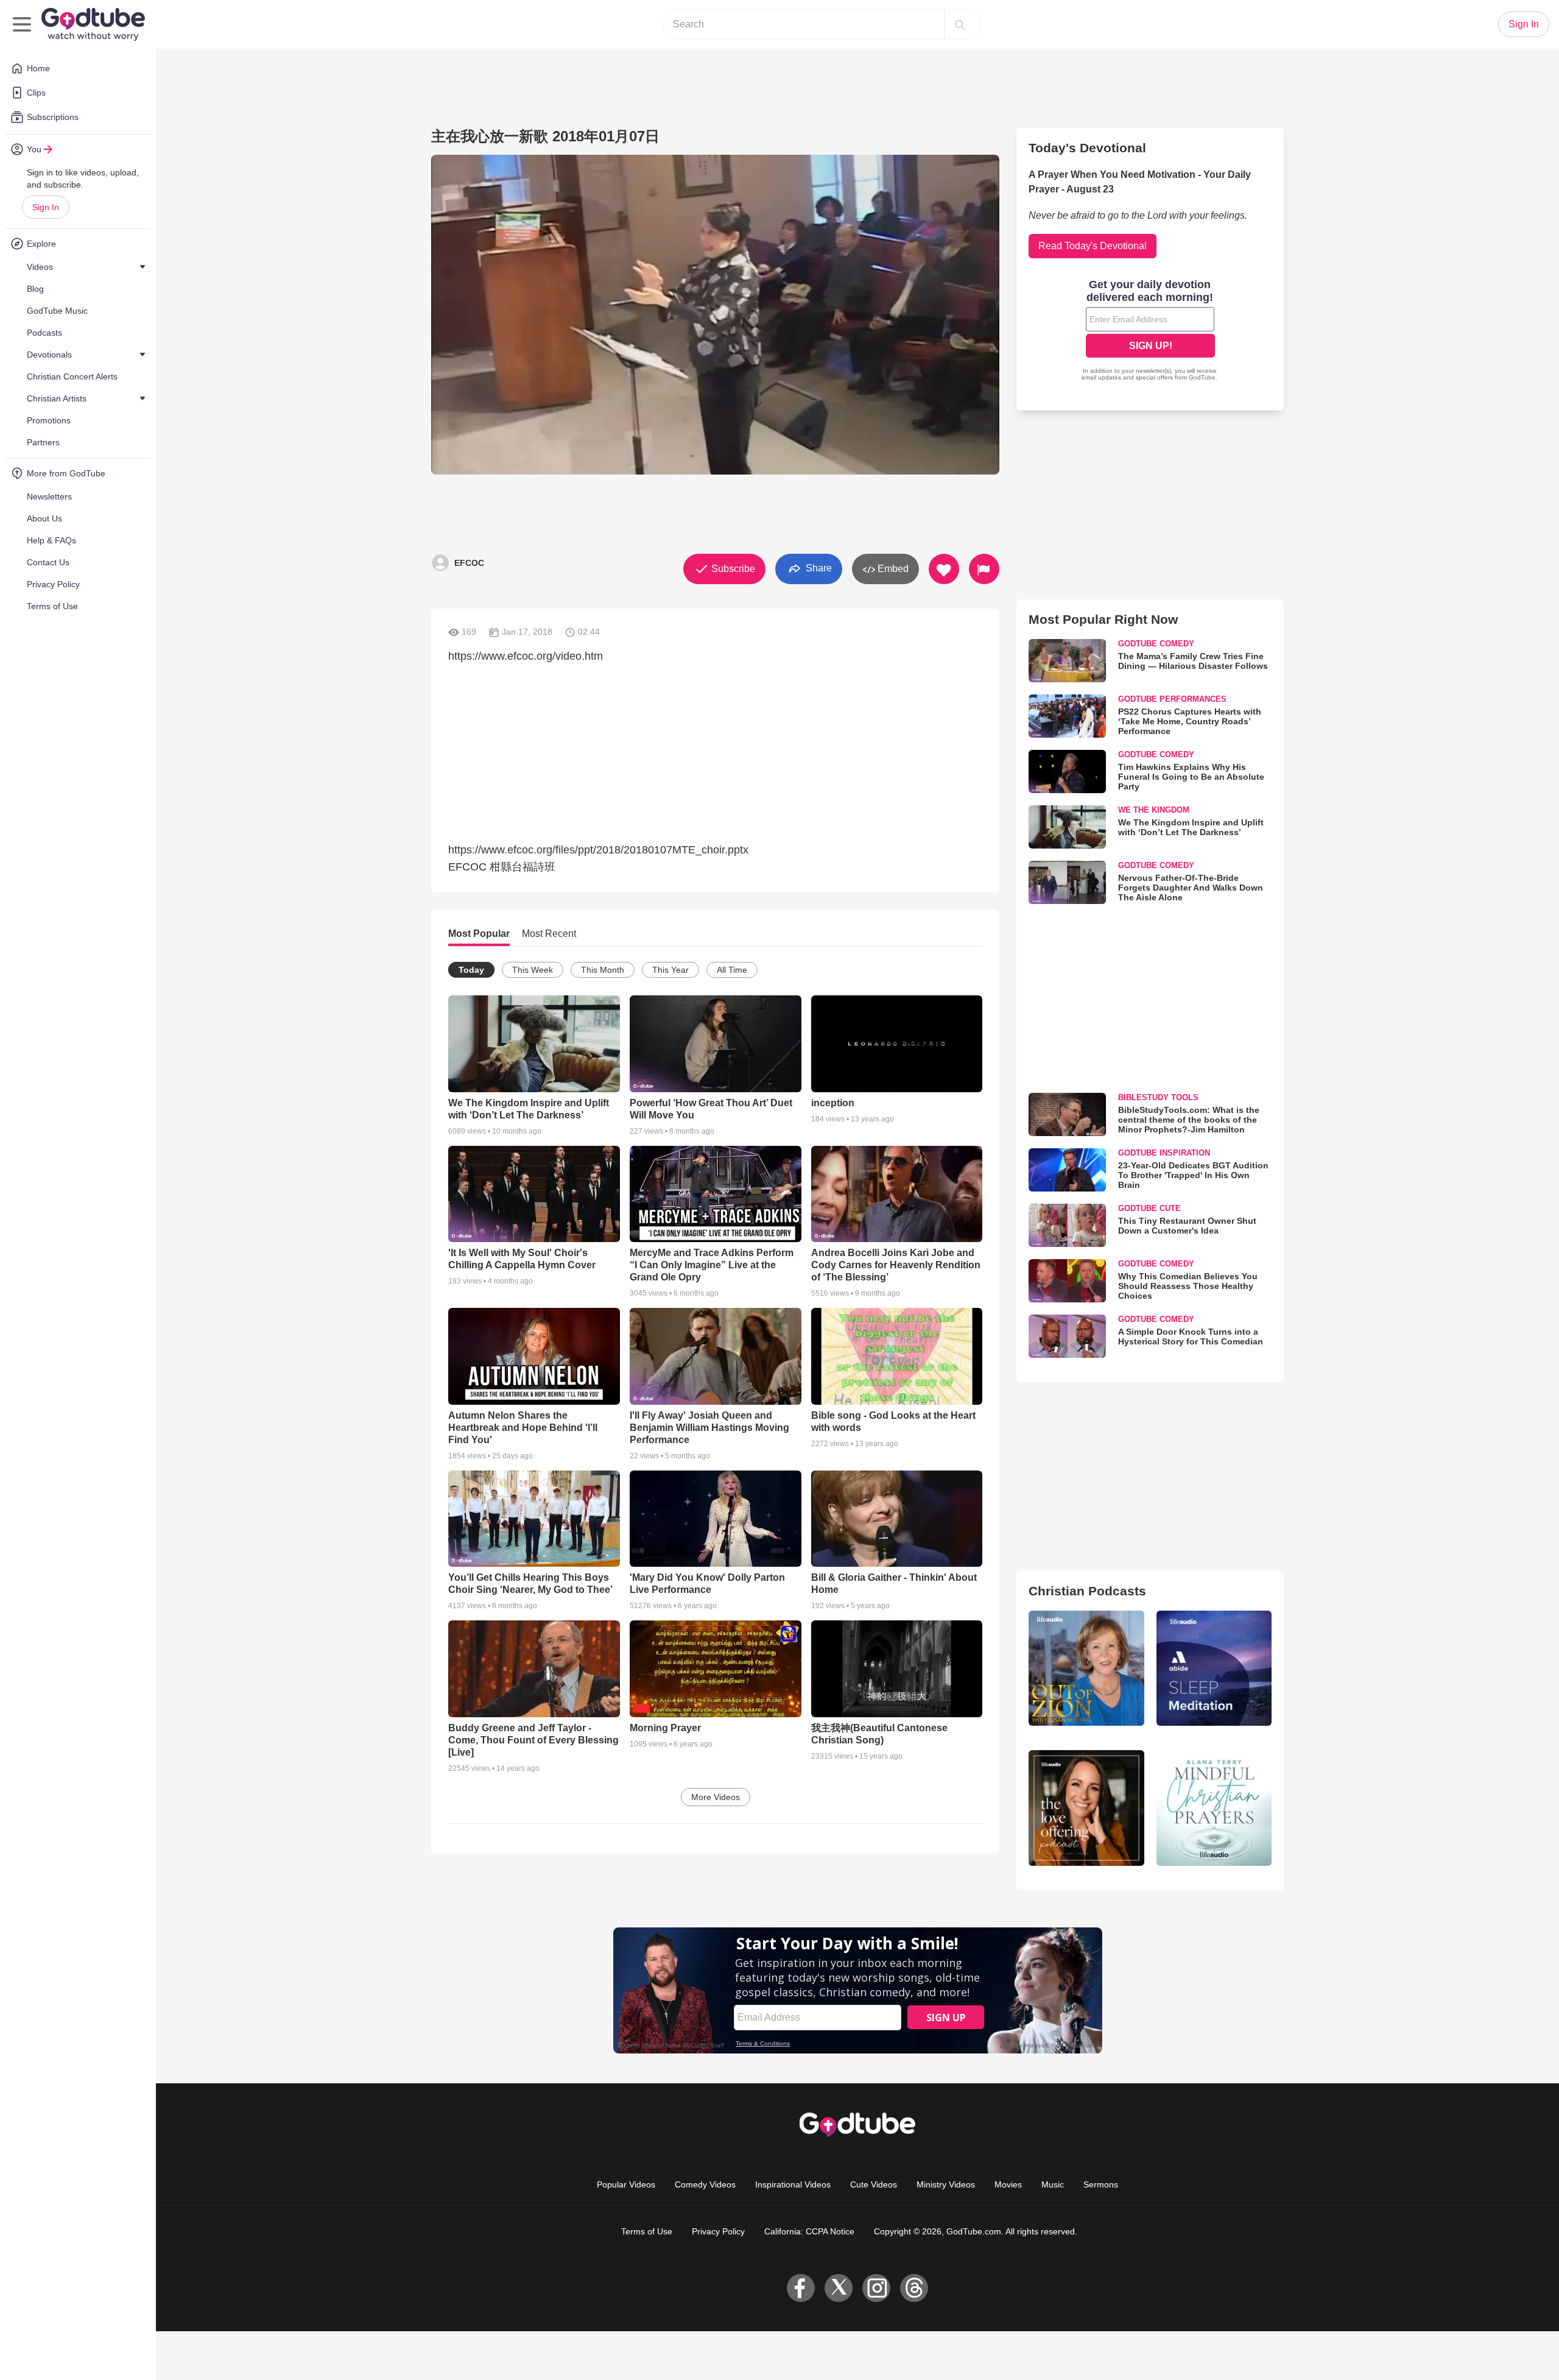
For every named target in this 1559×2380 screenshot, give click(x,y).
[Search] (960, 24)
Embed (892, 569)
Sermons (1101, 2184)
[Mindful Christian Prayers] (1214, 1808)
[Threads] (914, 2288)
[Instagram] (876, 2288)
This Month (603, 970)
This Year (670, 970)
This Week (533, 970)
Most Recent (549, 934)
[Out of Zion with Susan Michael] (1086, 1668)
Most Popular (479, 934)
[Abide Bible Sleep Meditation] (1214, 1668)
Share (818, 568)
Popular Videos (626, 2184)
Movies (1008, 2184)
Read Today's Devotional (1093, 246)
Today (471, 970)
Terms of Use (647, 2231)
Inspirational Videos (793, 2184)
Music (1053, 2184)
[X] (839, 2288)
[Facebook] (801, 2288)
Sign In (46, 207)
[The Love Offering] (1086, 1808)
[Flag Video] (984, 569)
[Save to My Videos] (944, 569)
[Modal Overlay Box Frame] (1150, 331)
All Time (732, 970)
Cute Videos (874, 2184)
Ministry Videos (946, 2184)
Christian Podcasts (1087, 1591)
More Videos (716, 1797)
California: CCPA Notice (809, 2231)
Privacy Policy (718, 2231)
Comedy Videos (705, 2184)
